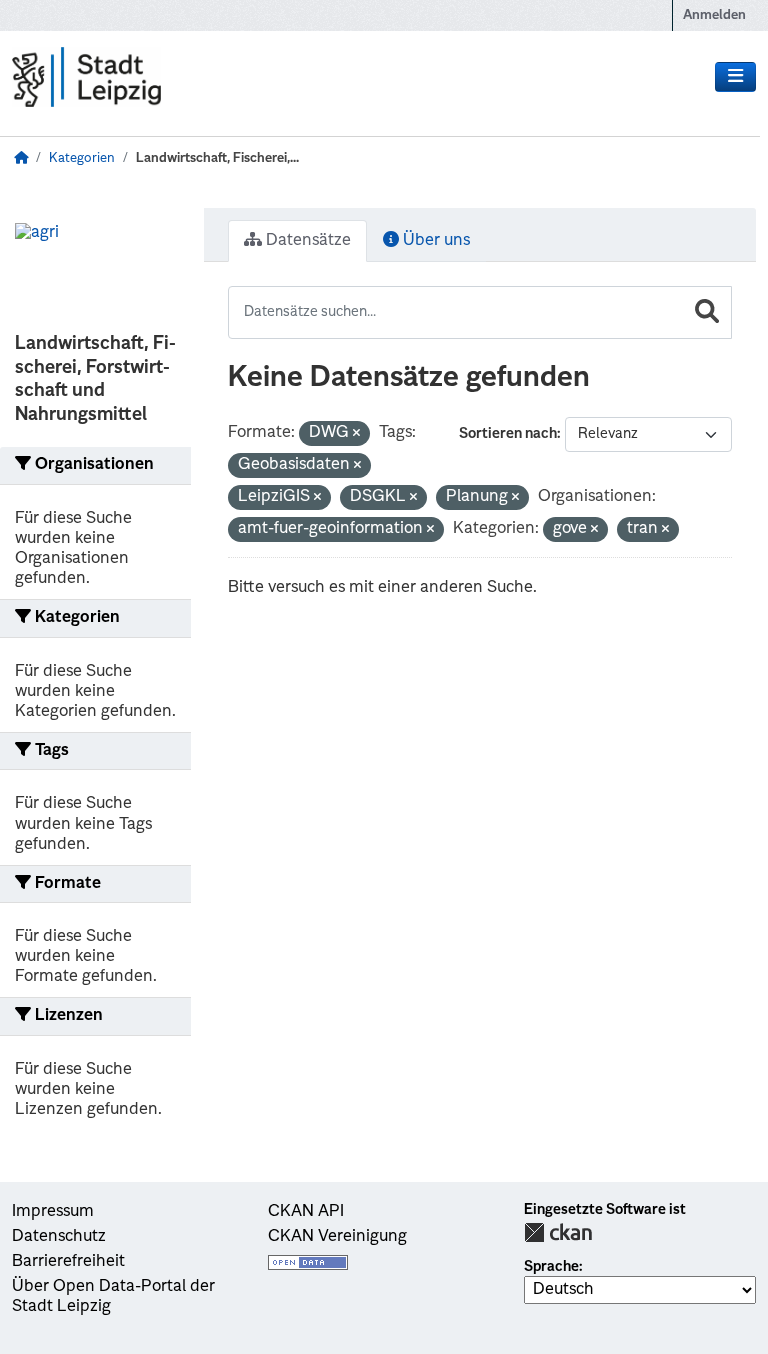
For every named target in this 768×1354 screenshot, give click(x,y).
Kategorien (82, 158)
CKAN (558, 1232)
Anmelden (714, 15)
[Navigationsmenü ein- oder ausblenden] (735, 77)
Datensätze (306, 241)
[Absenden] (707, 312)
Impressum (53, 1212)
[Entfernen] (356, 434)
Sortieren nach (508, 434)
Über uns (434, 241)
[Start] (21, 158)
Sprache (551, 1267)
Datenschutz (59, 1237)
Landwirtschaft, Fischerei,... (217, 158)
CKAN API (306, 1212)
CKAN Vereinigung (337, 1237)
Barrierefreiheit (68, 1262)
